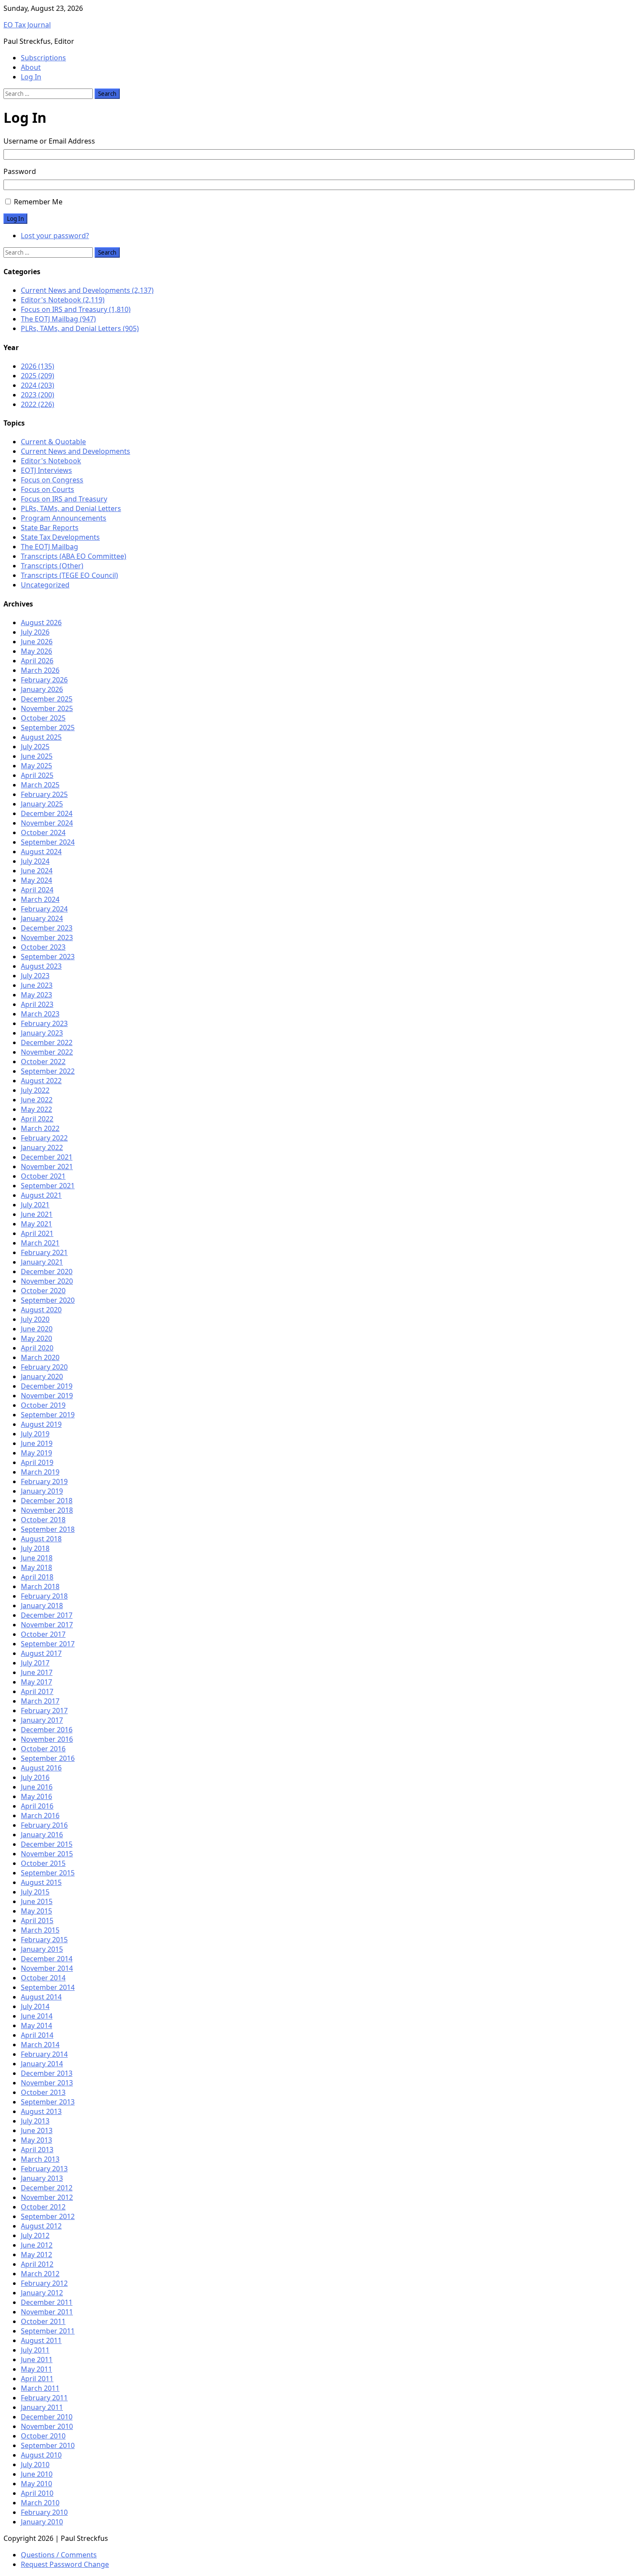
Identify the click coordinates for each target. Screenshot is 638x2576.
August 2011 (41, 2340)
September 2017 (48, 1644)
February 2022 (44, 1138)
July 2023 (35, 976)
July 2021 (35, 1205)
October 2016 (43, 1749)
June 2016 (37, 1787)
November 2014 (47, 1968)
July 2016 (35, 1777)
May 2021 (36, 1224)
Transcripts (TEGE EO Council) (69, 575)
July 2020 (35, 1319)
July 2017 (35, 1663)
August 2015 (41, 1882)
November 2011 (47, 2312)
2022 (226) (38, 404)
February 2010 (44, 2512)
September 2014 (48, 1987)
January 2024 (42, 918)
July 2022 (35, 1090)
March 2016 (40, 1816)
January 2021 (42, 1262)
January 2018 (42, 1606)
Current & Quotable (53, 442)
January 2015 (42, 1949)
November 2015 (47, 1854)
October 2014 (43, 1978)
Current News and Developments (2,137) (87, 290)
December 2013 (47, 2073)
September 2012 (48, 2216)
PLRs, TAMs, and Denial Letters (71, 508)
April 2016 (37, 1806)
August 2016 (41, 1768)
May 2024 (36, 880)
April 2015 (37, 1921)
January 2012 (42, 2293)
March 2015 (40, 1930)
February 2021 (44, 1252)
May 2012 (36, 2255)
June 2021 (37, 1214)
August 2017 (41, 1653)
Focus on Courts (48, 489)
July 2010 (35, 2465)
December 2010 (47, 2417)
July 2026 (35, 632)
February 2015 (44, 1940)
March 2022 (40, 1128)
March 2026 (40, 670)
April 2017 (37, 1691)
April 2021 (37, 1233)
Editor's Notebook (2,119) (63, 300)
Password (20, 171)
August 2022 (41, 1081)
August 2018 (41, 1539)
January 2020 (42, 1376)
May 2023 (36, 995)
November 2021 (47, 1167)
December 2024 (47, 813)
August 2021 (41, 1195)
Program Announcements (64, 518)
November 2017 (47, 1625)
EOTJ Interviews (46, 470)
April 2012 (37, 2264)
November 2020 (47, 1281)
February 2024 (44, 909)
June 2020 (37, 1329)
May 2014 (36, 2025)
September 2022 (48, 1071)
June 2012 (37, 2245)
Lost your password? (55, 236)
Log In (31, 77)
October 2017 (43, 1634)
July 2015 (35, 1892)
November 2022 (47, 1052)
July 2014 (35, 2006)
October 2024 (43, 832)
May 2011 (36, 2369)
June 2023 (37, 985)
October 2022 (43, 1062)
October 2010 (43, 2436)
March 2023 (40, 1014)
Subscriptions (43, 58)
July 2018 (35, 1548)
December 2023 (47, 928)
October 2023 (43, 947)
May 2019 (36, 1453)
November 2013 (47, 2083)
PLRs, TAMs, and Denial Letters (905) (80, 328)
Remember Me (38, 202)
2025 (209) (38, 376)
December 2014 (47, 1959)
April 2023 (37, 1004)
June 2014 (37, 2016)
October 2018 (43, 1520)
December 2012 (47, 2188)
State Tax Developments (60, 537)
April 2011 (37, 2379)
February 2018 (44, 1596)
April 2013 (37, 2150)
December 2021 (47, 1157)
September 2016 (48, 1758)
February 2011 (44, 2398)
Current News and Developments (76, 451)
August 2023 (41, 966)
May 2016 (36, 1796)
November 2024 (47, 823)
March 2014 (40, 2045)
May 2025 (36, 766)
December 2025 (47, 699)
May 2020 (36, 1338)
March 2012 (40, 2274)
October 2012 (43, 2207)
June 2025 (37, 756)
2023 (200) (38, 395)
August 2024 (41, 852)
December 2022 (47, 1042)
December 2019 (47, 1386)
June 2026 (37, 642)
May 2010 (36, 2484)
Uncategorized (45, 585)
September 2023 (48, 957)
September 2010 (48, 2445)
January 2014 (42, 2064)
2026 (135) (38, 366)
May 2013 (36, 2140)
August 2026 (41, 623)
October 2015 (43, 1863)
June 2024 (37, 871)
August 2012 (41, 2226)
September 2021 (48, 1186)
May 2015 (36, 1911)
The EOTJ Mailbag (49, 547)
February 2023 (44, 1023)
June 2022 (37, 1100)
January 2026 (42, 689)
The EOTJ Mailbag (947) (58, 319)
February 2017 (44, 1711)
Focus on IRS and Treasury (64, 499)
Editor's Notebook (51, 461)
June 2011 (37, 2360)
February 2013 (44, 2169)
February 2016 (44, 1825)
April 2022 (37, 1119)
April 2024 (37, 890)
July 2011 (35, 2350)
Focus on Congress (52, 480)
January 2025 (42, 804)
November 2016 (47, 1739)
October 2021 (43, 1176)
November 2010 (47, 2426)
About (31, 67)
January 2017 (42, 1720)
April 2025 (37, 775)
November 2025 (47, 708)
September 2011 (48, 2331)
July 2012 (35, 2235)
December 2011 (47, 2302)
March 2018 (40, 1586)
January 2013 (42, 2178)
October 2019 (43, 1405)
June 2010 (37, 2474)
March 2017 (40, 1701)
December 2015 (47, 1844)
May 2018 (36, 1567)
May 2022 (36, 1109)
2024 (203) (38, 385)
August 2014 (41, 1997)
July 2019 (35, 1434)
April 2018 (37, 1577)
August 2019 (41, 1424)
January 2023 (42, 1033)
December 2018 (47, 1501)
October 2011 (43, 2321)
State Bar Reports (50, 528)
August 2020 (41, 1310)
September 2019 (48, 1415)
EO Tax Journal (27, 25)
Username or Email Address (49, 141)
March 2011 (40, 2388)
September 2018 (48, 1529)
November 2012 (47, 2197)
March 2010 (40, 2503)
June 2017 (37, 1672)
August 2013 (41, 2111)
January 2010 (42, 2522)
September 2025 (48, 728)
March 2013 (40, 2159)
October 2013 (43, 2092)
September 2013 (48, 2102)
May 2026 (36, 651)
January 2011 (42, 2407)
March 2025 (40, 785)
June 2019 (37, 1443)
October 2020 (43, 1291)
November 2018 (47, 1510)
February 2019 (44, 1481)
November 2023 (47, 937)
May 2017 (36, 1682)
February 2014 (44, 2054)
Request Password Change (65, 2564)
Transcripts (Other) (52, 566)
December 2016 (47, 1730)
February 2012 (44, 2283)
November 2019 (47, 1396)
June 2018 (37, 1558)
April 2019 (37, 1462)
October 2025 (43, 718)
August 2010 (41, 2455)
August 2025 (41, 737)
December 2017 (47, 1615)
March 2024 (40, 899)
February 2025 (44, 794)
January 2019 (42, 1491)
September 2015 (48, 1873)
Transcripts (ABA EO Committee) (74, 556)
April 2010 (37, 2493)
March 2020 (40, 1357)
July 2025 (35, 747)
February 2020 (44, 1367)
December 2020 (47, 1272)
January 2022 (42, 1147)
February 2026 (44, 680)
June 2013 (37, 2130)
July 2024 (35, 861)
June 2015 (37, 1901)
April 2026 (37, 661)
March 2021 (40, 1243)
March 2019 (40, 1472)
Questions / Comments (59, 2555)
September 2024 (48, 842)
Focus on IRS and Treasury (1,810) (76, 309)
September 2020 (48, 1300)
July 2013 (35, 2121)
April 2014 (37, 2035)
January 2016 (42, 1835)
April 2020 (37, 1348)
